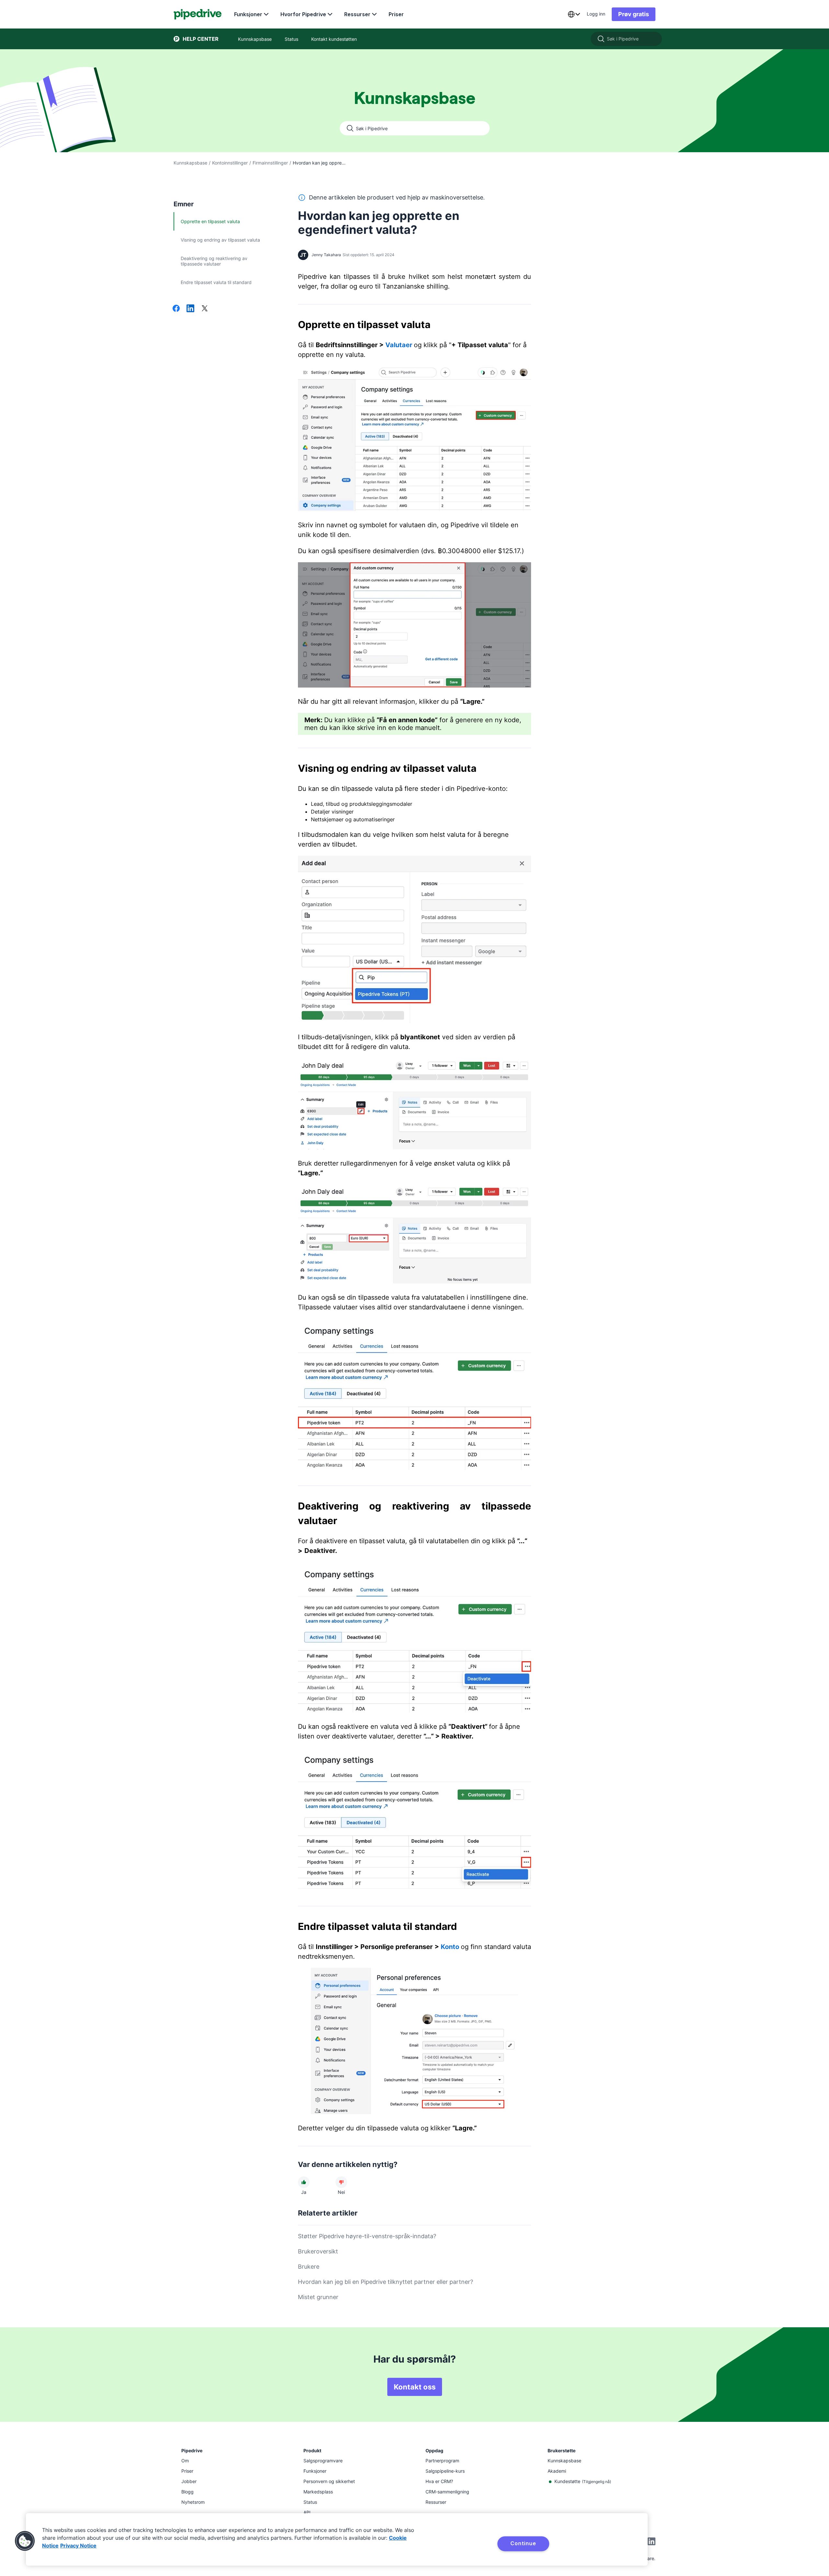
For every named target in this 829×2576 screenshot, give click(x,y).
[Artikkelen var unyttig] (341, 2182)
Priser (396, 14)
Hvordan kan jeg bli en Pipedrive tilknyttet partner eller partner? (386, 2282)
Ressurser (357, 14)
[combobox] (574, 14)
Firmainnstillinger (270, 163)
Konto (450, 1947)
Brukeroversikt (318, 2251)
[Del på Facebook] (176, 309)
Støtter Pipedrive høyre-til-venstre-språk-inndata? (367, 2236)
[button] (25, 2541)
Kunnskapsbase (190, 163)
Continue (523, 2543)
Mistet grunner (318, 2297)
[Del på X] (205, 309)
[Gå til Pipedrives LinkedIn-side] (652, 2542)
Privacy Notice (78, 2546)
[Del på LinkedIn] (190, 309)
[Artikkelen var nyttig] (304, 2182)
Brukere (309, 2267)
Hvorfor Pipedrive (303, 14)
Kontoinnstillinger (230, 163)
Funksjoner (248, 14)
